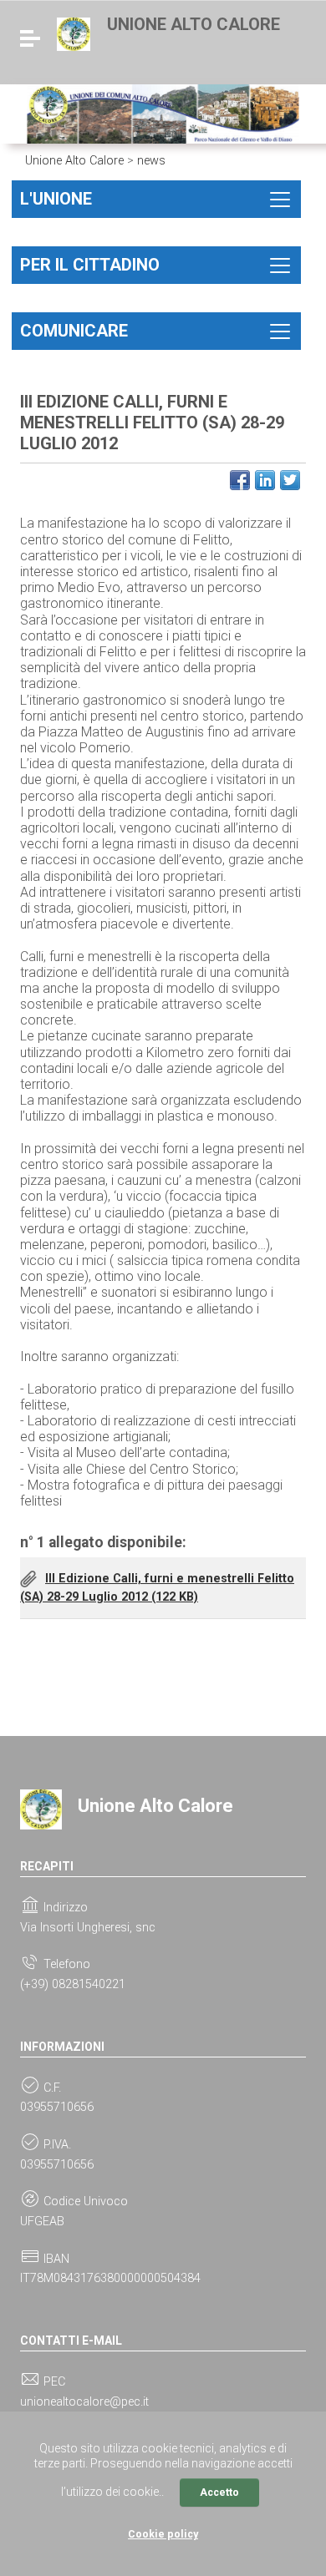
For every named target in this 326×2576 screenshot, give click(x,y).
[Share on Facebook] (240, 480)
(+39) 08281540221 (73, 1984)
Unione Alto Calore (194, 24)
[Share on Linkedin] (265, 480)
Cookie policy (163, 2534)
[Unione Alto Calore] (74, 33)
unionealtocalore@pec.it (84, 2402)
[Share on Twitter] (290, 480)
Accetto (219, 2492)
